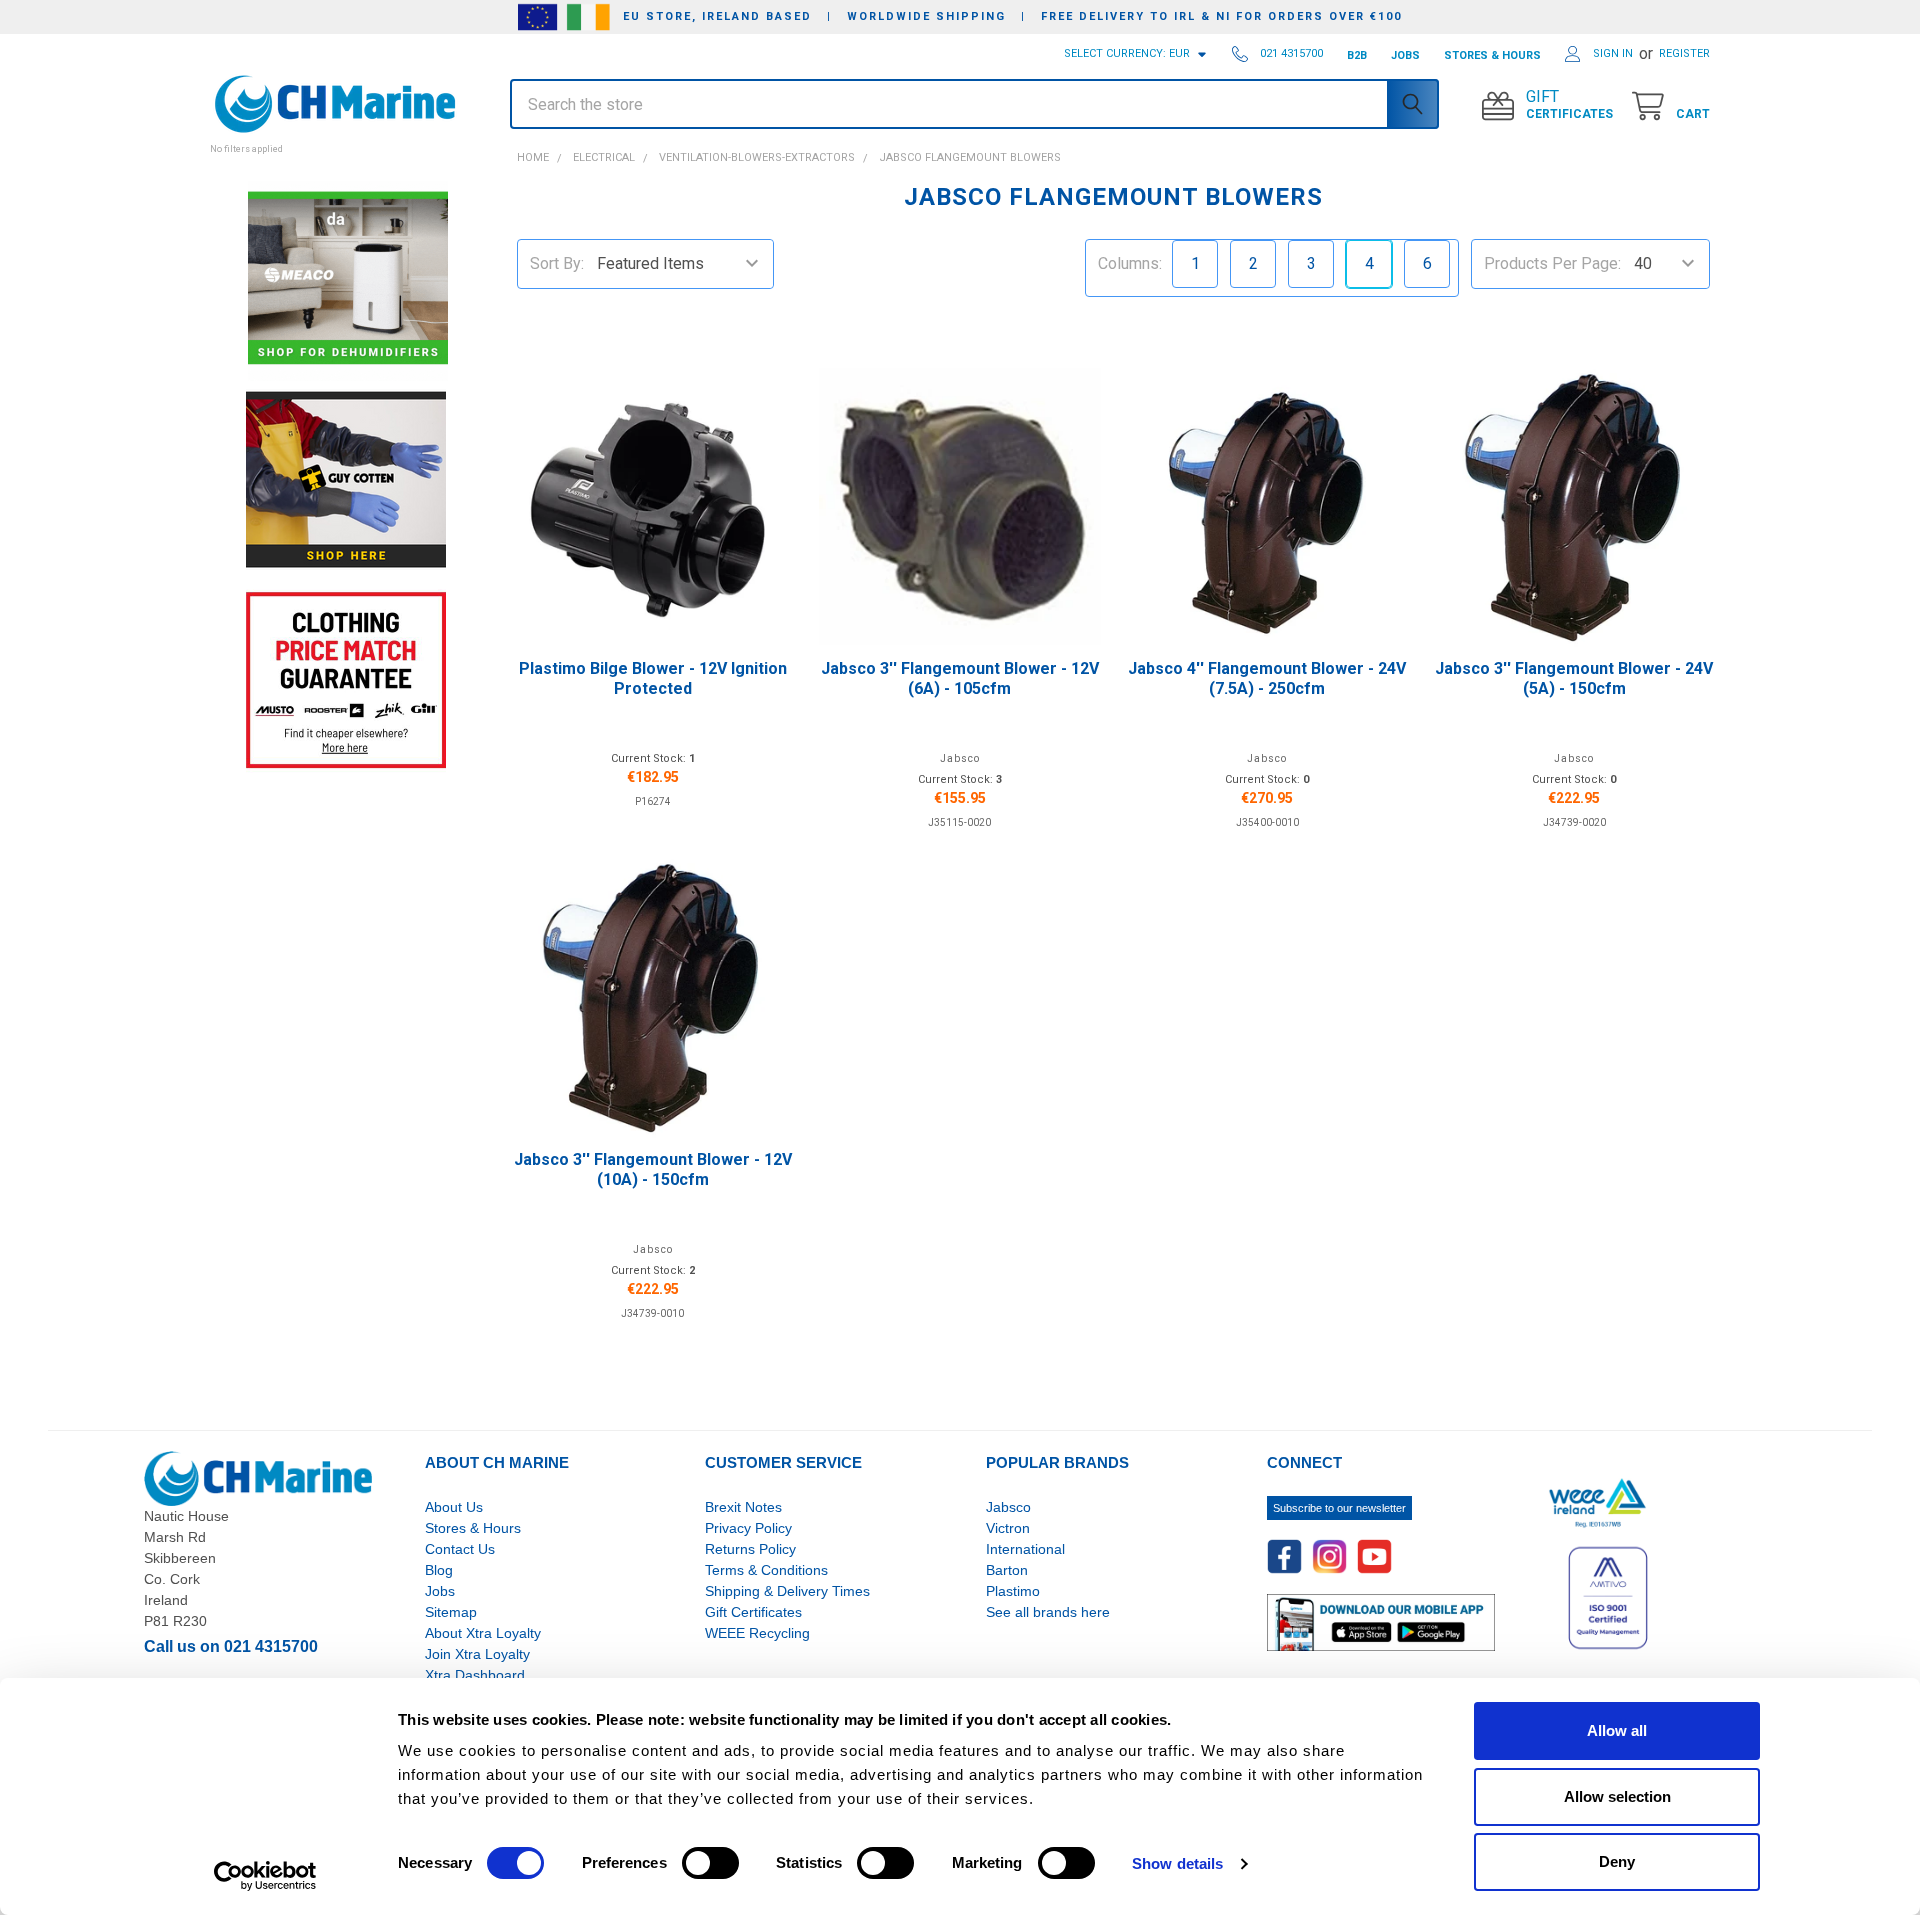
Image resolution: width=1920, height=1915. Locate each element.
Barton (1007, 1570)
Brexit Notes (743, 1507)
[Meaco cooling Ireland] (348, 279)
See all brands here (1048, 1612)
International (1025, 1549)
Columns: (1130, 263)
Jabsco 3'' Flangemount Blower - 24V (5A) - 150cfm (1574, 678)
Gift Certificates (753, 1612)
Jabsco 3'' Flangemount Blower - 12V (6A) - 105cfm (960, 678)
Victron (1008, 1528)
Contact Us (460, 1549)
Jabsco (1008, 1507)
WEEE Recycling (757, 1633)
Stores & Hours (473, 1528)
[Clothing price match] (346, 679)
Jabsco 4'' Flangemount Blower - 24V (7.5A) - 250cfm (1267, 678)
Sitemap (451, 1612)
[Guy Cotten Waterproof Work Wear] (346, 479)
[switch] (710, 1863)
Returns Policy (750, 1549)
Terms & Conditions (766, 1570)
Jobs (440, 1591)
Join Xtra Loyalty (477, 1654)
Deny (1617, 1861)
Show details (1177, 1863)
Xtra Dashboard (475, 1675)
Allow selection (1617, 1796)
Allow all (1617, 1730)
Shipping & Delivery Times (787, 1591)
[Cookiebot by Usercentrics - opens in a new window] (265, 1876)
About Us (454, 1507)
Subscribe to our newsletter (1339, 1508)
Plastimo (1013, 1591)
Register (1684, 53)
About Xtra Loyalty (483, 1633)
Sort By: (557, 263)
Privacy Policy (748, 1528)
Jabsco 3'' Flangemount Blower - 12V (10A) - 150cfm (653, 1169)
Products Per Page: (1552, 263)
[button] (345, 138)
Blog (439, 1570)
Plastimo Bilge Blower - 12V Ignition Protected (653, 678)
